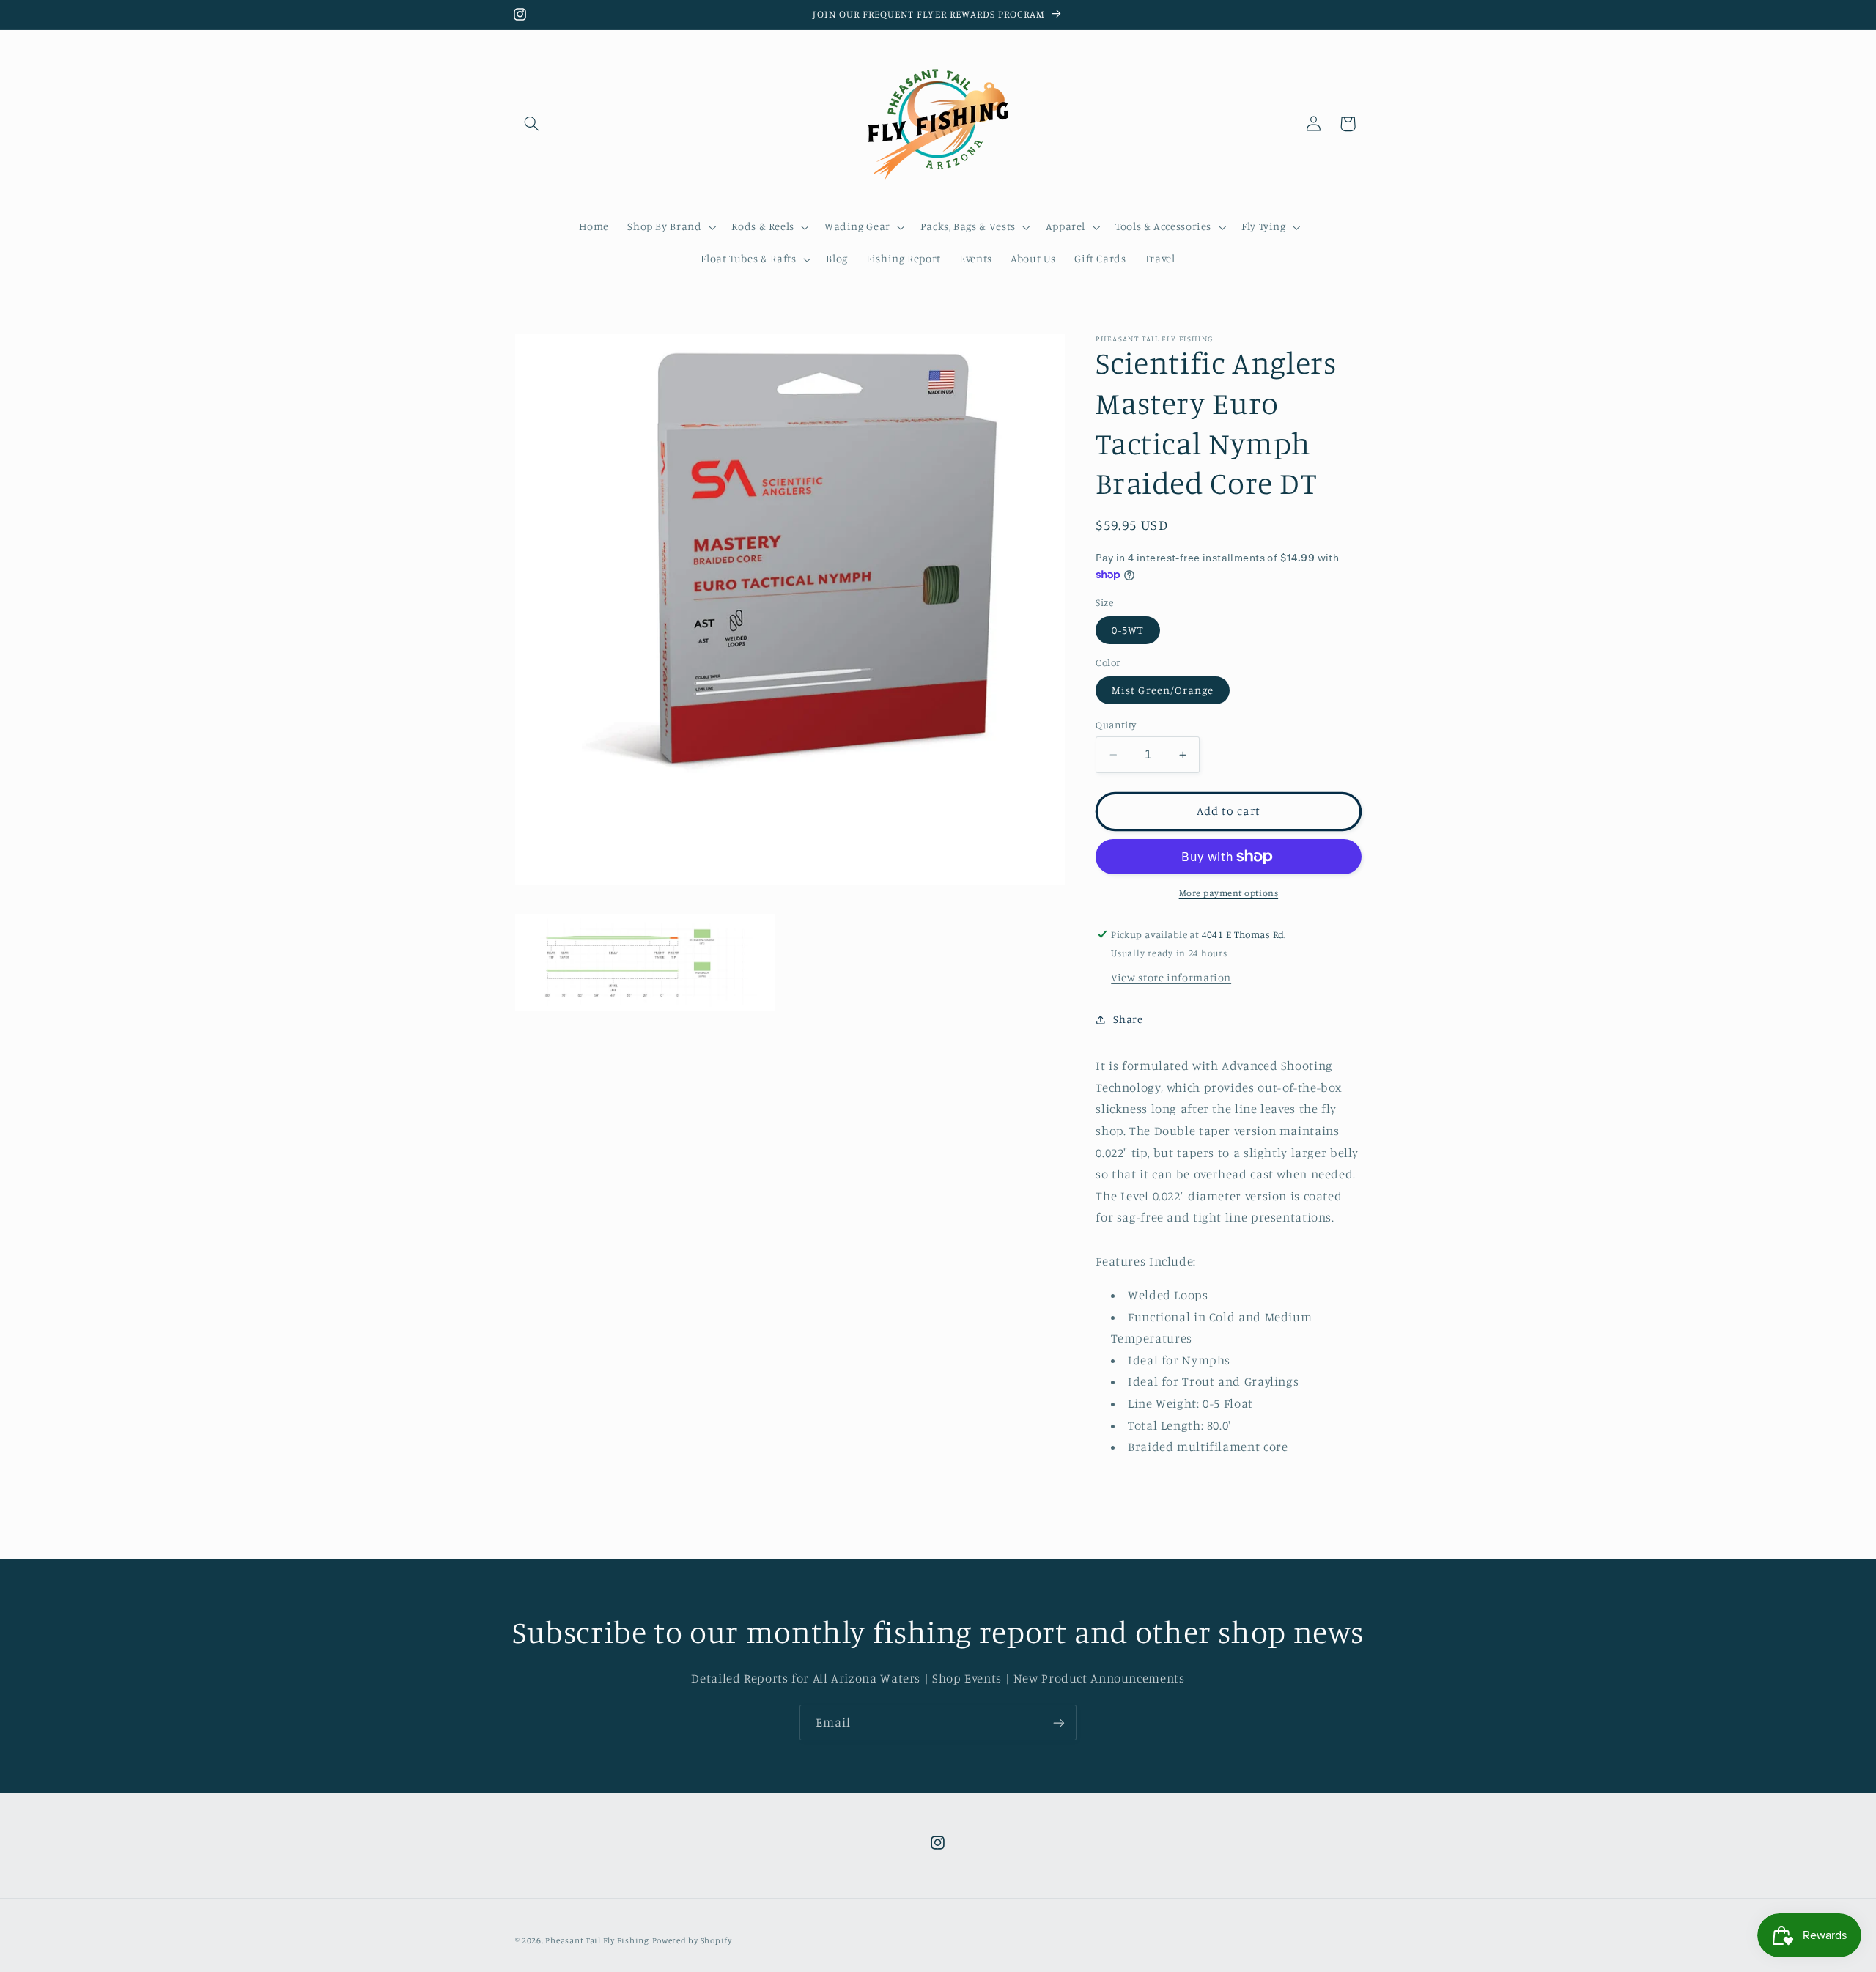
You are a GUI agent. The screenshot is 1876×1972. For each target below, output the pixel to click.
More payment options (1229, 893)
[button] (532, 124)
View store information (1171, 977)
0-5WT (1127, 630)
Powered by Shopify (692, 1940)
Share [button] (1128, 1019)
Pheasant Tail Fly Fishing (597, 1940)
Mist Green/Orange (1163, 690)
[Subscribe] (1059, 1722)
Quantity (1116, 725)
